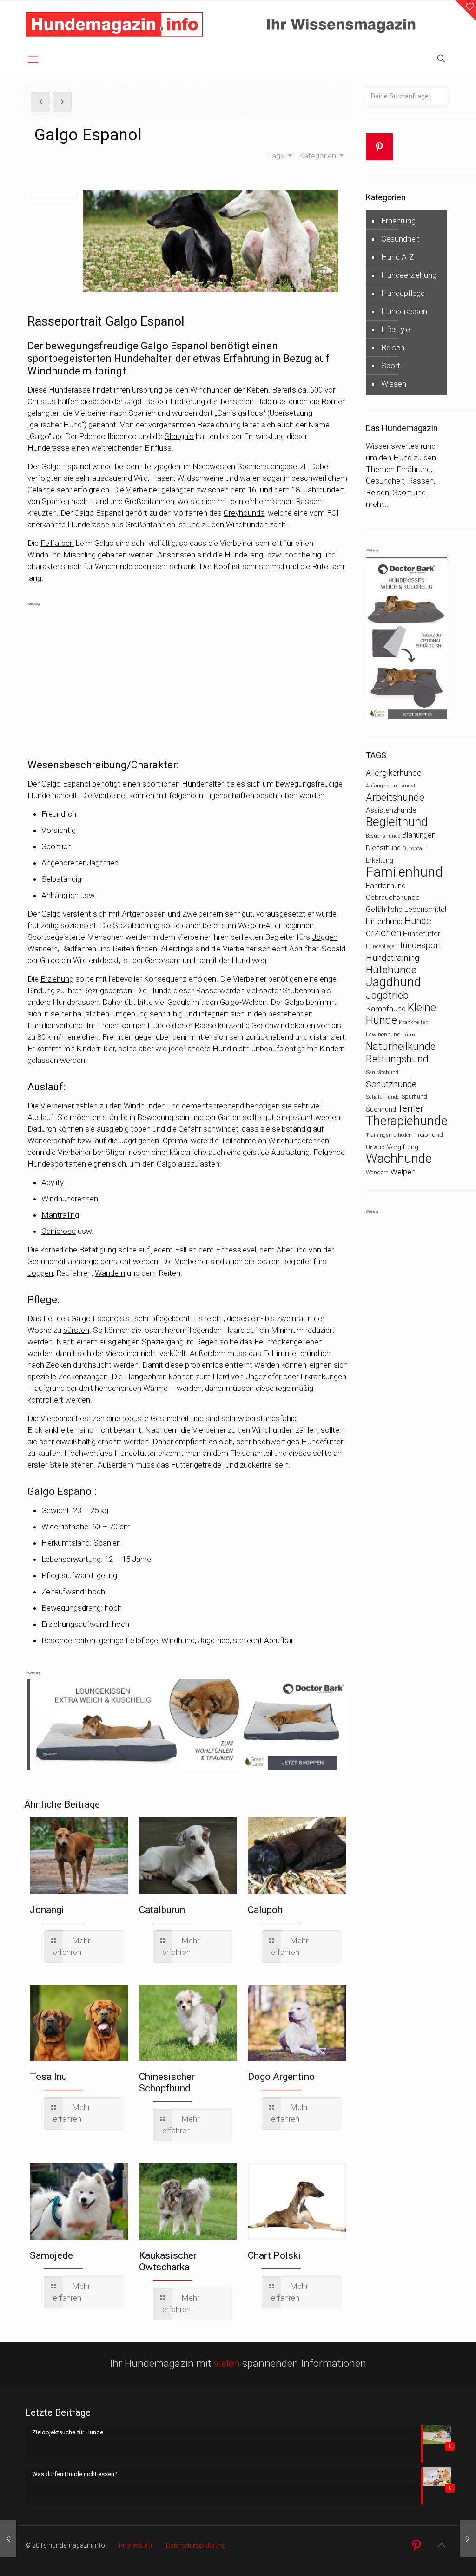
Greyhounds (244, 513)
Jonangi (47, 1910)
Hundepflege (403, 293)
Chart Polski (274, 2255)
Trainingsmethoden (389, 1135)
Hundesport (419, 945)
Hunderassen (404, 311)
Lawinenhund (383, 1034)
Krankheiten (414, 1022)
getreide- (209, 1465)
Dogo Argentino (281, 2077)
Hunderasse (70, 390)
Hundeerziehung (409, 275)
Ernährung (398, 221)
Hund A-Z (397, 257)
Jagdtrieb (387, 995)
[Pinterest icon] (416, 2546)
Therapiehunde (407, 1121)
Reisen (393, 347)
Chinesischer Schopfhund (167, 2082)
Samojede (51, 2255)
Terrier (411, 1109)
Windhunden (211, 390)
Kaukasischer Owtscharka (168, 2261)
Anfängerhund (383, 786)
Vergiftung (403, 1147)
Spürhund (414, 1097)
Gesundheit (400, 239)
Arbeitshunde (395, 797)
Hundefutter (322, 1442)
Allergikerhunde (394, 773)
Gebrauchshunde (393, 898)
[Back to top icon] (441, 2545)
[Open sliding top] (466, 10)
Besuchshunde (383, 836)
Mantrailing (60, 1215)
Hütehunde (391, 970)
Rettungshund (397, 1059)
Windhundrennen (70, 1199)
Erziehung (57, 979)
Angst (409, 786)
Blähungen (419, 835)
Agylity (53, 1182)
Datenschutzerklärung (196, 2546)
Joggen (325, 937)
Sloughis (179, 436)
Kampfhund (386, 1009)
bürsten (76, 1330)
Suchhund (381, 1109)
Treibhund (428, 1135)
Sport (391, 366)
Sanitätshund (382, 1072)
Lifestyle (396, 329)
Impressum (136, 2545)
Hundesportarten (57, 1164)
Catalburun (162, 1910)
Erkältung (380, 860)
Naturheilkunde (401, 1046)
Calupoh (265, 1910)
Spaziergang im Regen (180, 1342)
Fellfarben (57, 543)
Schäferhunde (383, 1097)
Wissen (394, 384)
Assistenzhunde (391, 810)
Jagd (133, 401)
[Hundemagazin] (114, 23)
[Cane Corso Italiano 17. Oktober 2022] (8, 2539)
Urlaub (375, 1147)
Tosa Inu (48, 2077)
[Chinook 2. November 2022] (468, 2539)
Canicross (59, 1231)
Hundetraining (393, 958)
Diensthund (383, 848)
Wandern (43, 949)
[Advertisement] (188, 675)
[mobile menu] (33, 59)
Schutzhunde (391, 1084)
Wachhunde (399, 1159)
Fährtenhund (386, 886)
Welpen (403, 1172)
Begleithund (397, 822)
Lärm (409, 1035)
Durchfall (414, 848)
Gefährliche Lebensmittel (406, 909)
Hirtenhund (384, 921)
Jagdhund (393, 982)
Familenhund (404, 872)
